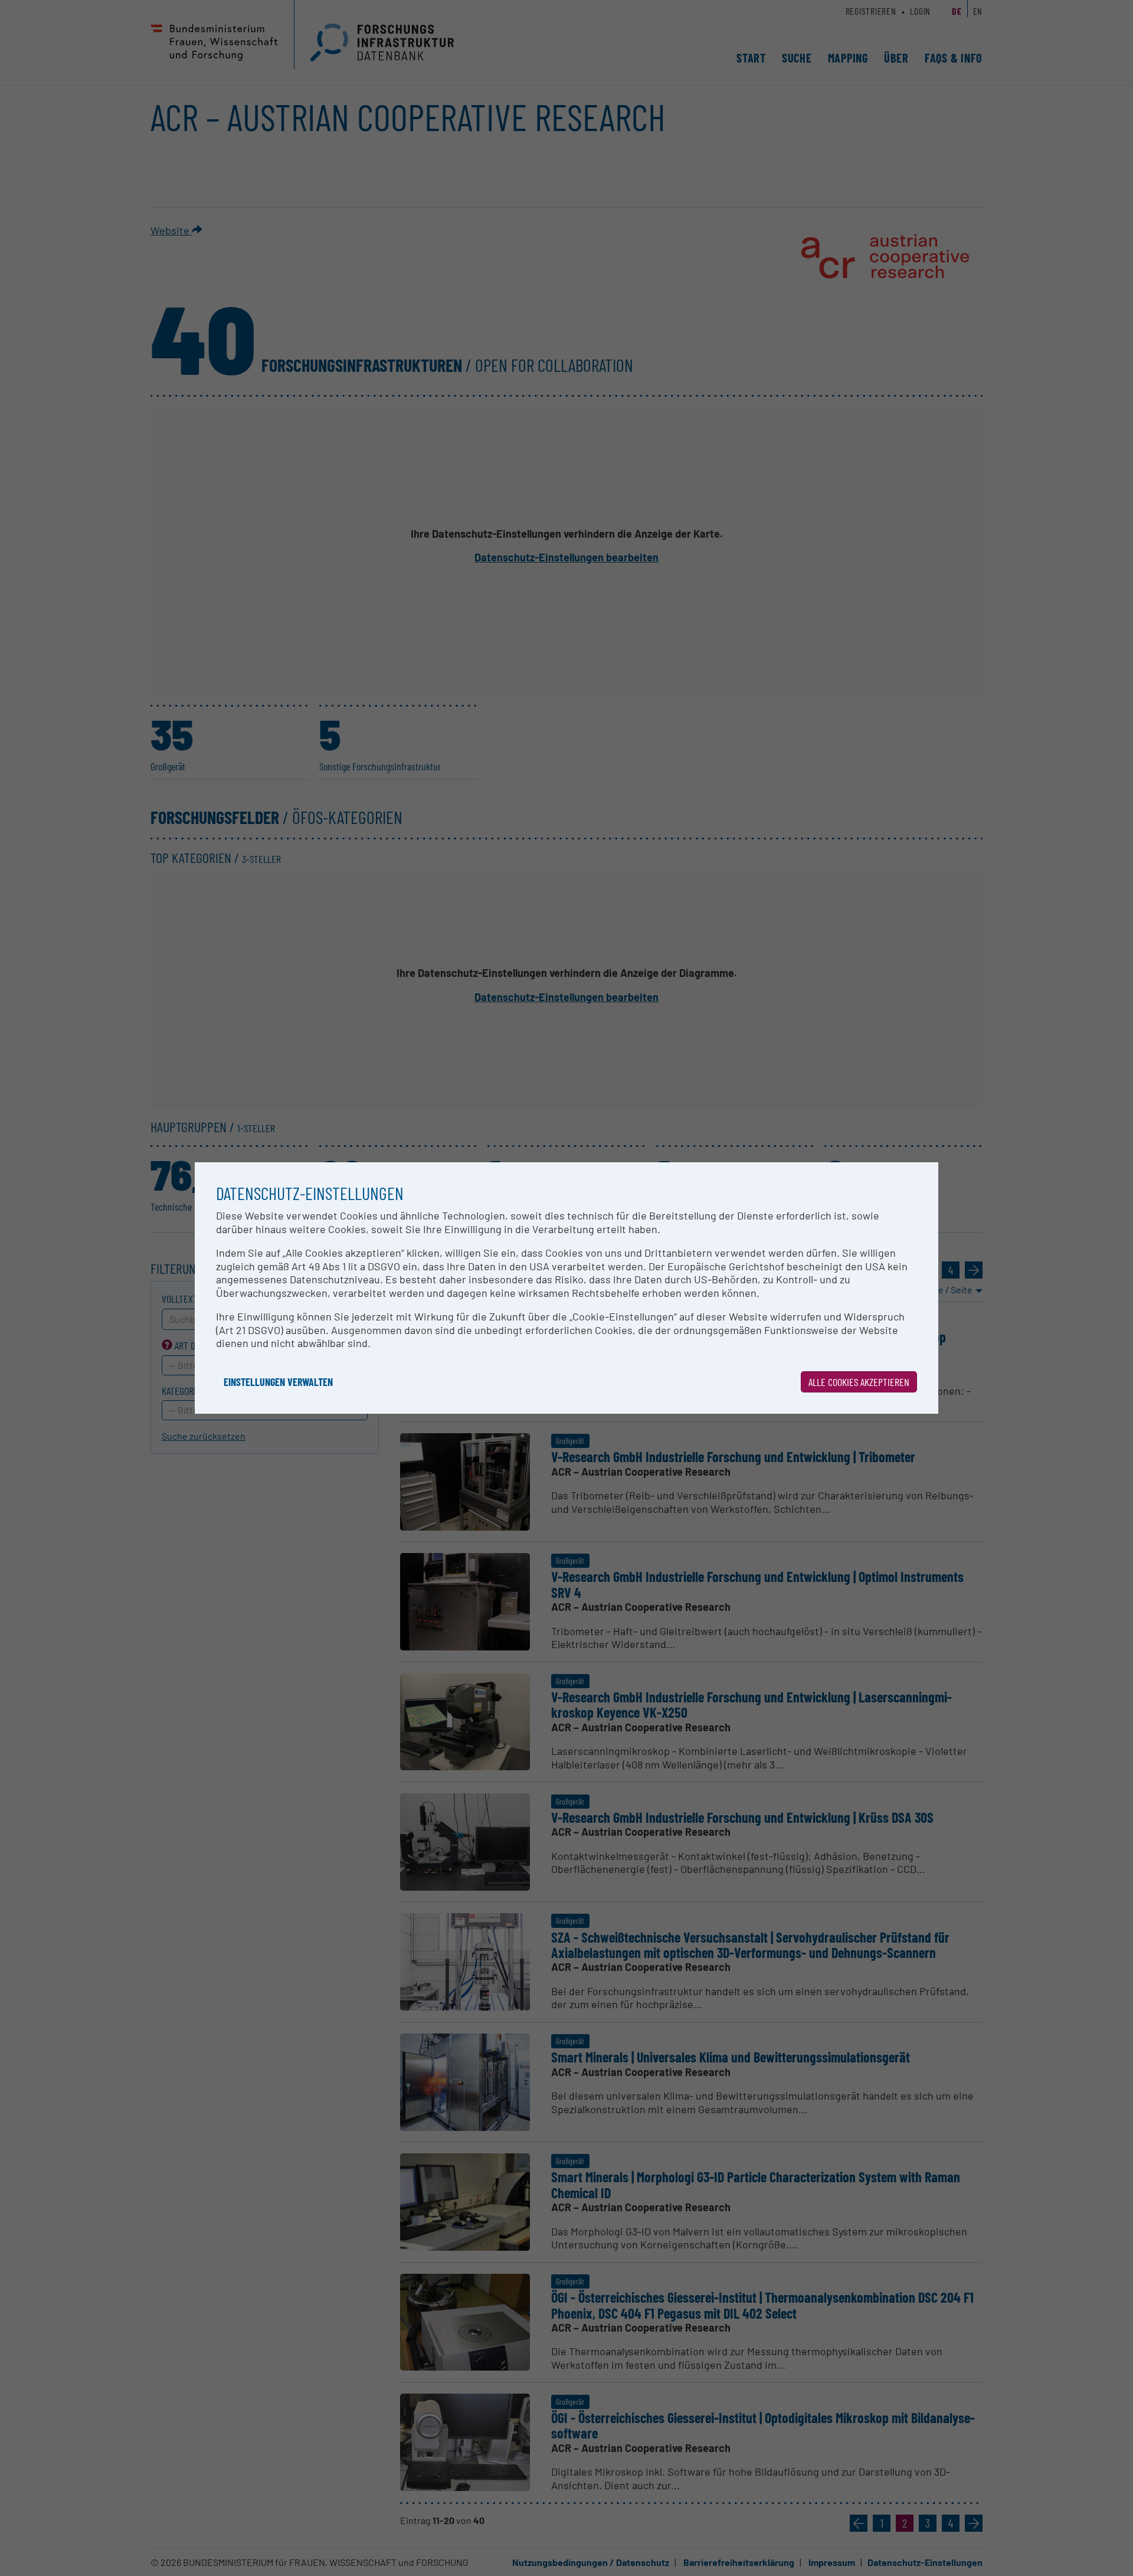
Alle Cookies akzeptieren (859, 1382)
